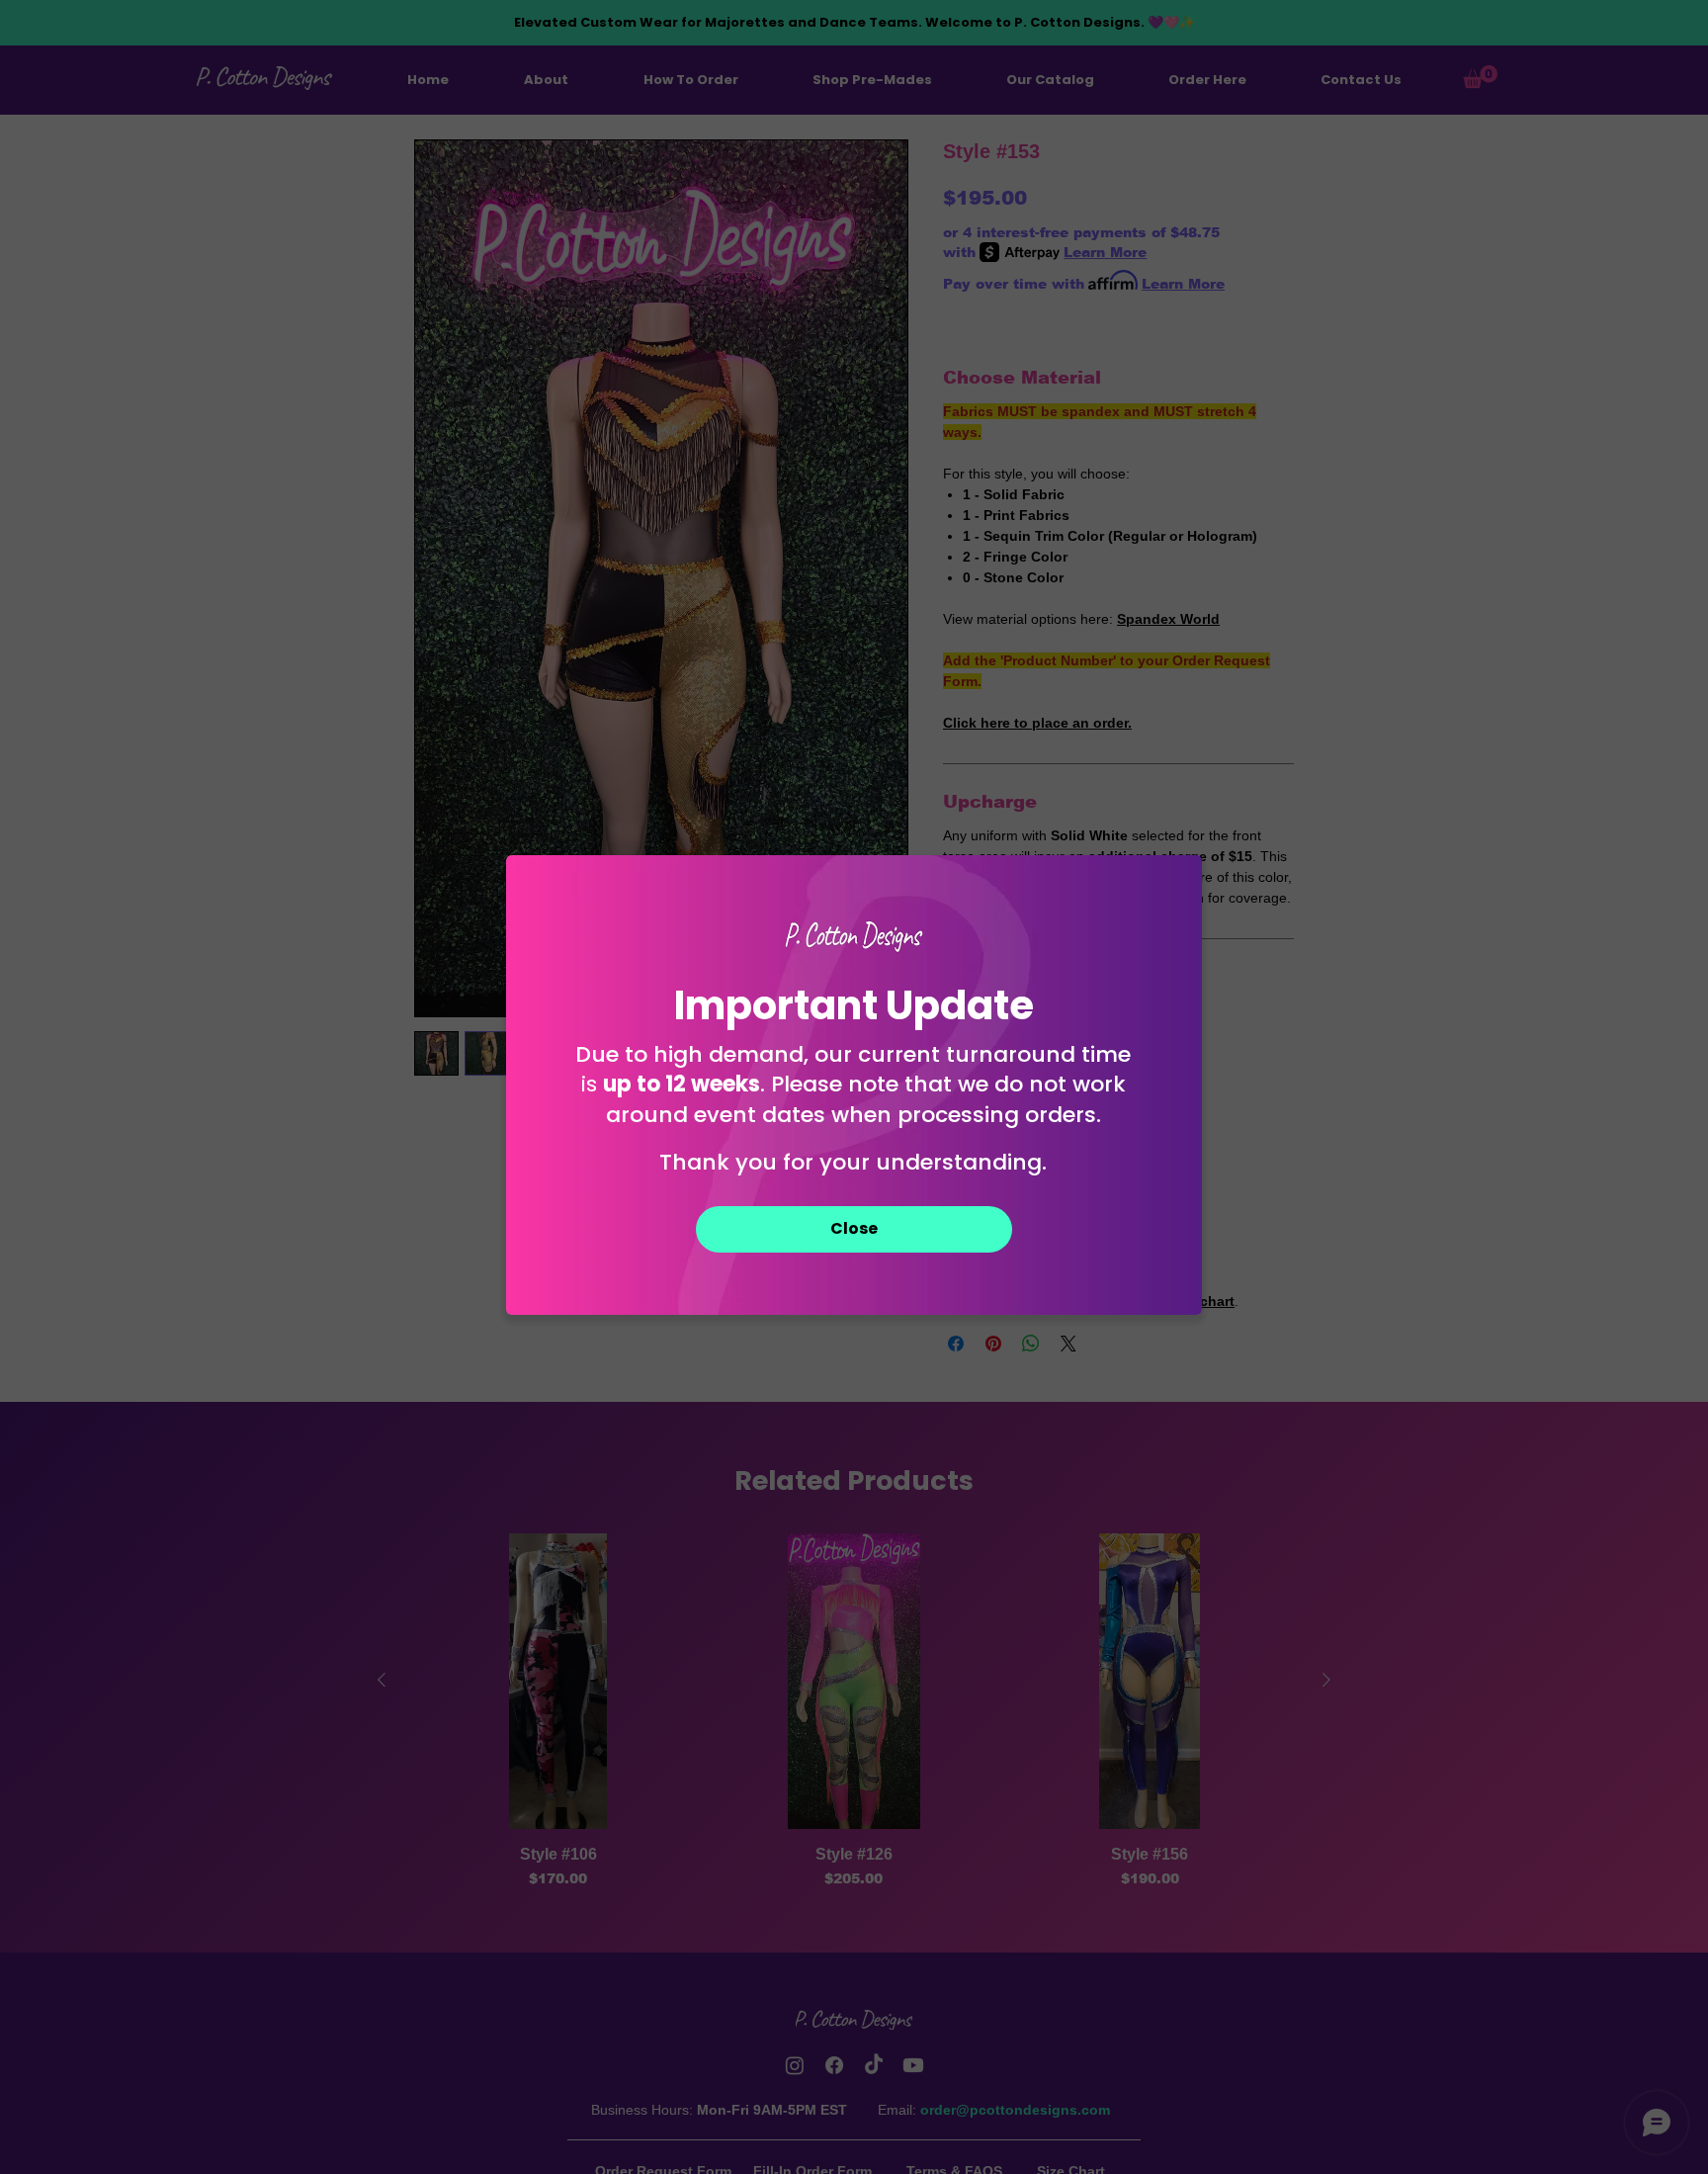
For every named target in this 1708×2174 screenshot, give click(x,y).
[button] (854, 1229)
